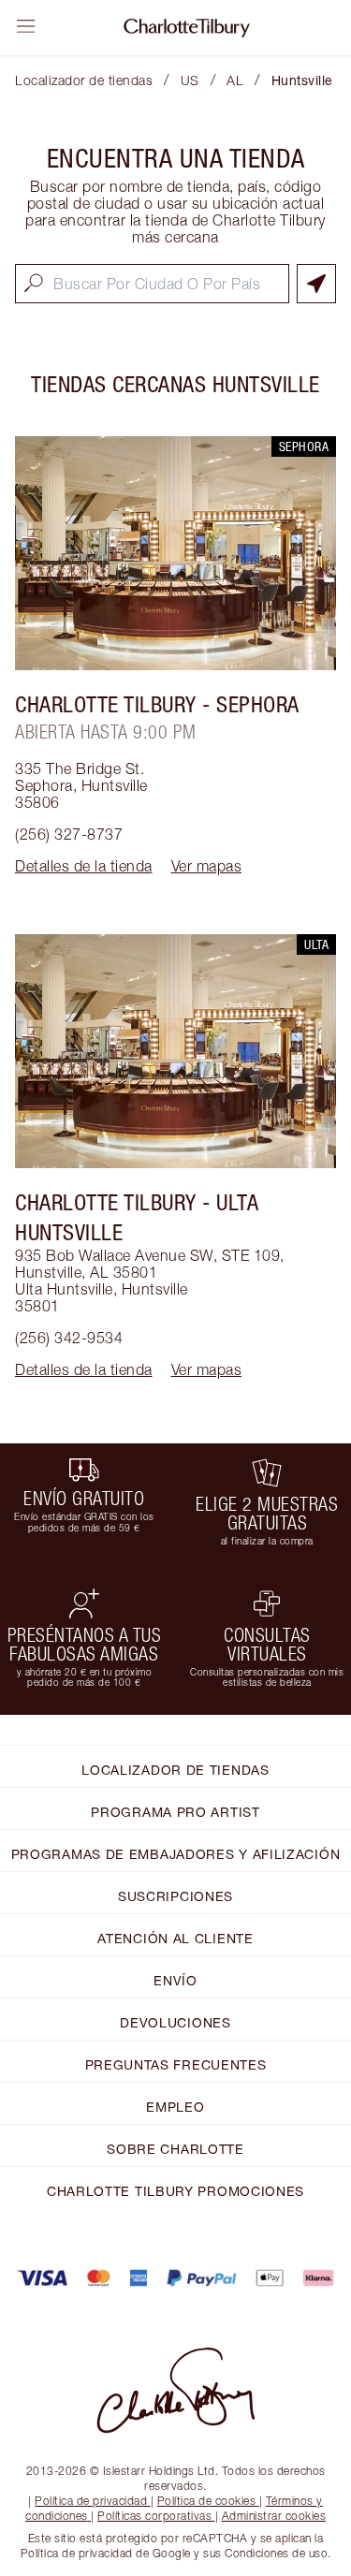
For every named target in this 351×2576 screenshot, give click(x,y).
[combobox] (152, 284)
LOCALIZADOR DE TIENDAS (175, 1770)
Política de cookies (207, 2501)
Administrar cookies (274, 2516)
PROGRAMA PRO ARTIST (175, 1812)
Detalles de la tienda (84, 866)
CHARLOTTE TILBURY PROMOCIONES (175, 2191)
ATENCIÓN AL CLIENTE (175, 1938)
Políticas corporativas (154, 2516)
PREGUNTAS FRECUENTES (176, 2064)
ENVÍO (175, 1980)
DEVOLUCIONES (175, 2022)
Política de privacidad (91, 2501)
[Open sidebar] (26, 26)
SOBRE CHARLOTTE (175, 2149)
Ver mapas (207, 866)
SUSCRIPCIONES (175, 1896)
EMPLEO (175, 2107)
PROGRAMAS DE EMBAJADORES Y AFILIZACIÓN (176, 1854)
